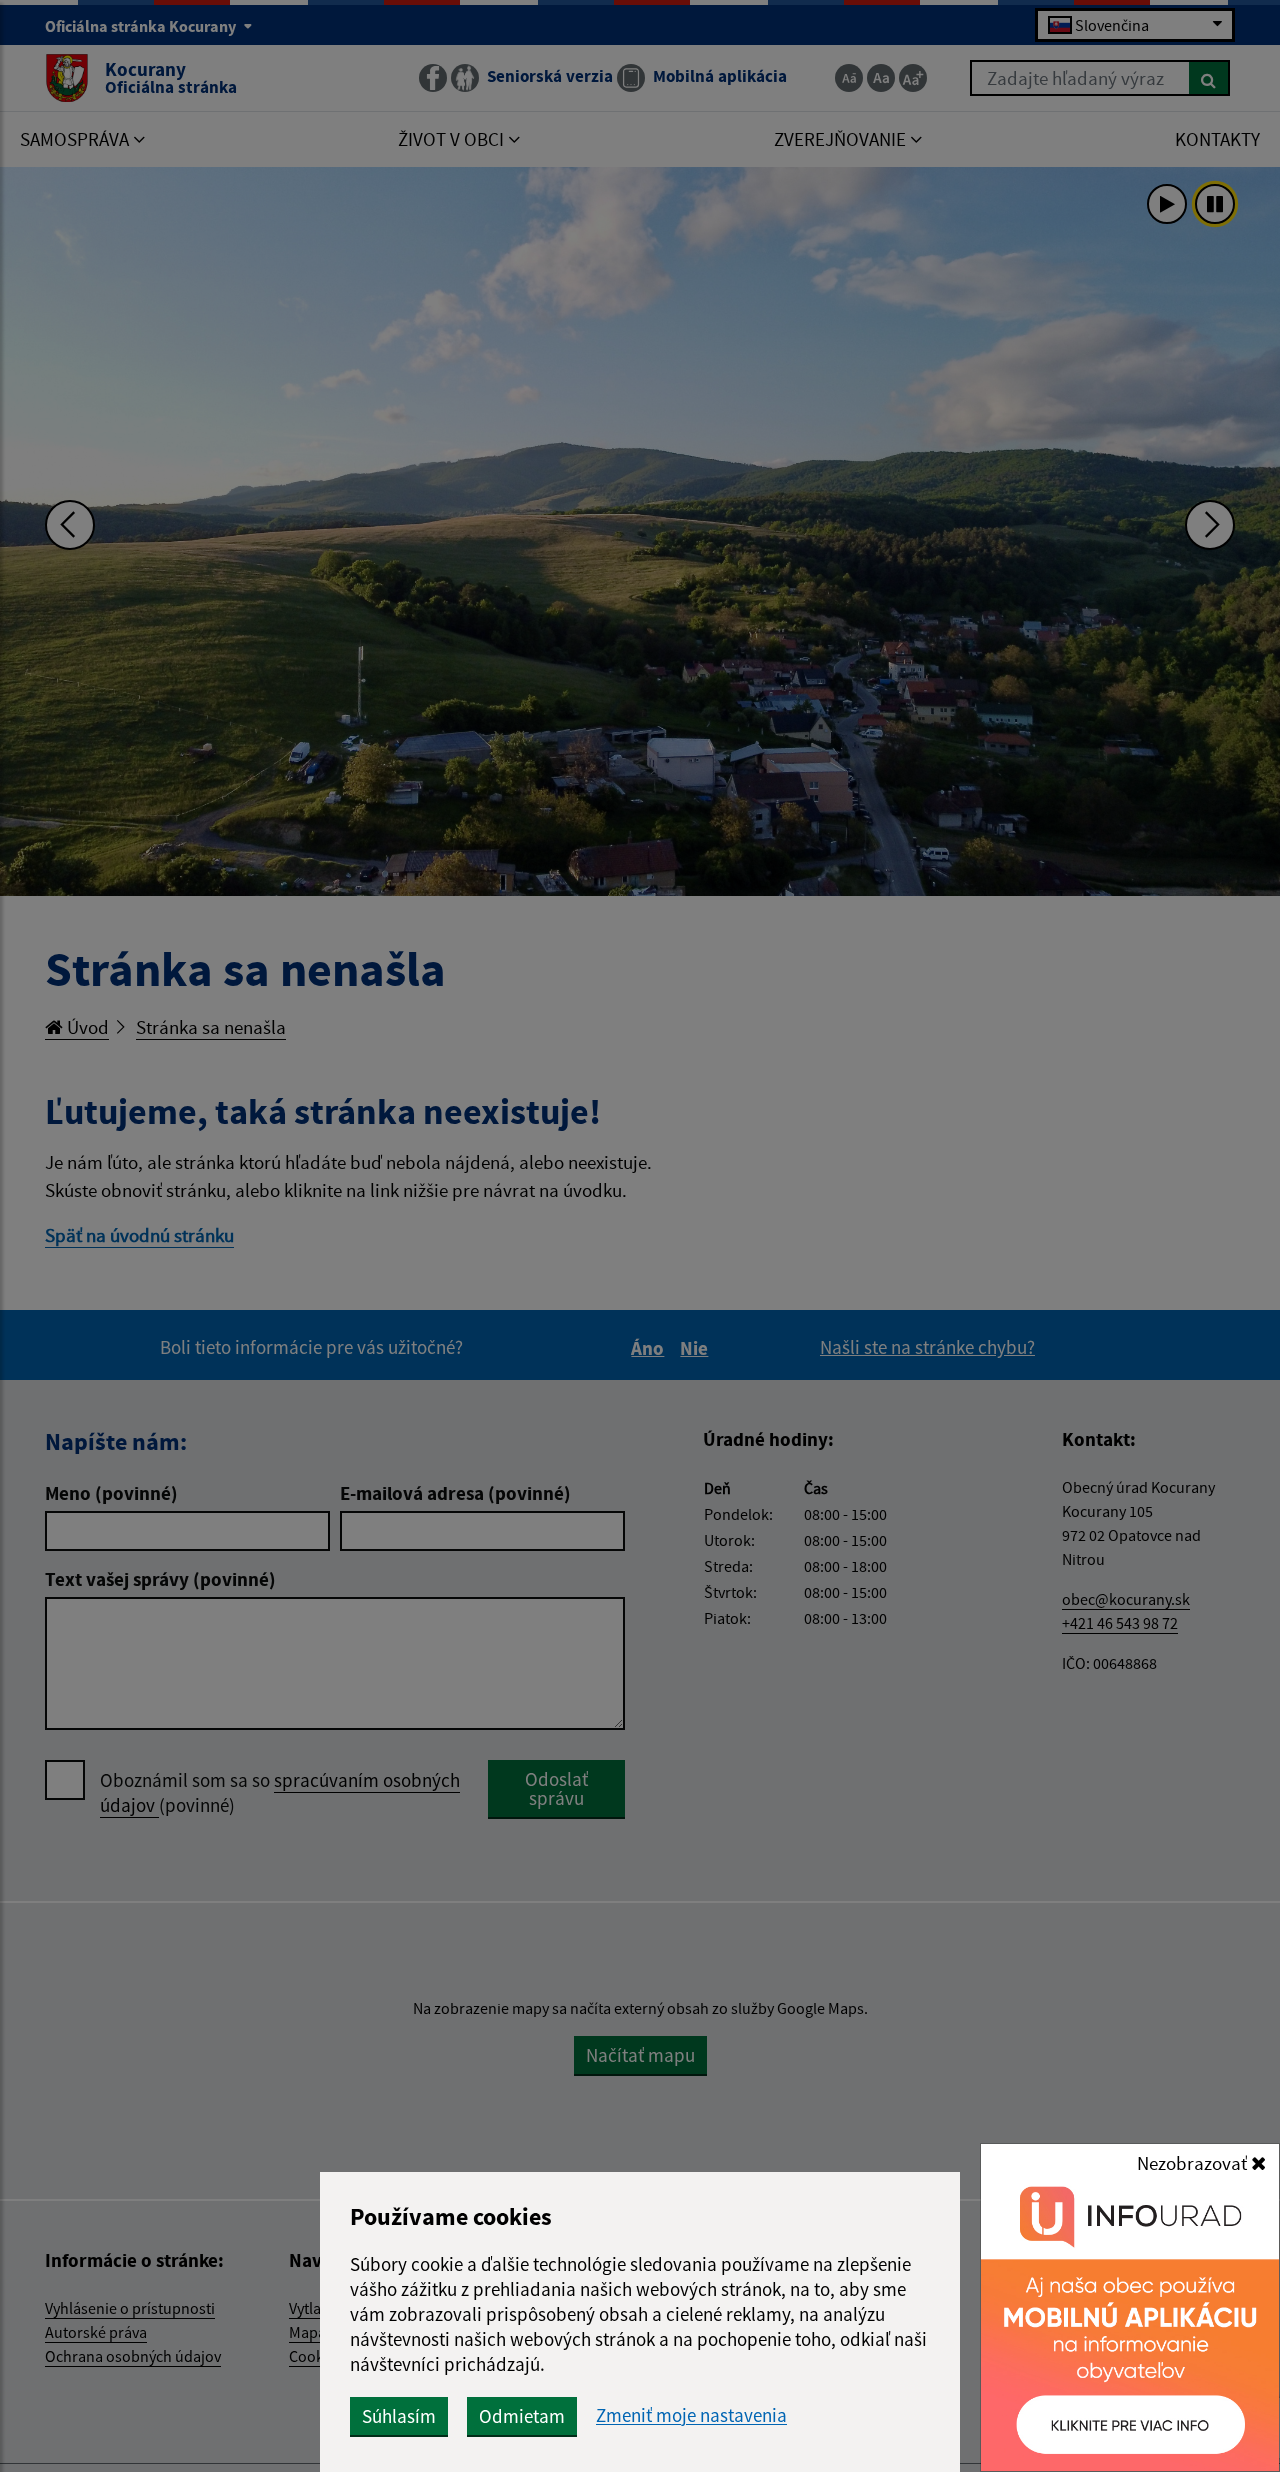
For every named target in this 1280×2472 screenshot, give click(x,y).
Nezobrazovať (1194, 2163)
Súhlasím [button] (399, 2416)
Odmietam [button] (522, 2416)
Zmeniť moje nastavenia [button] (691, 2415)
